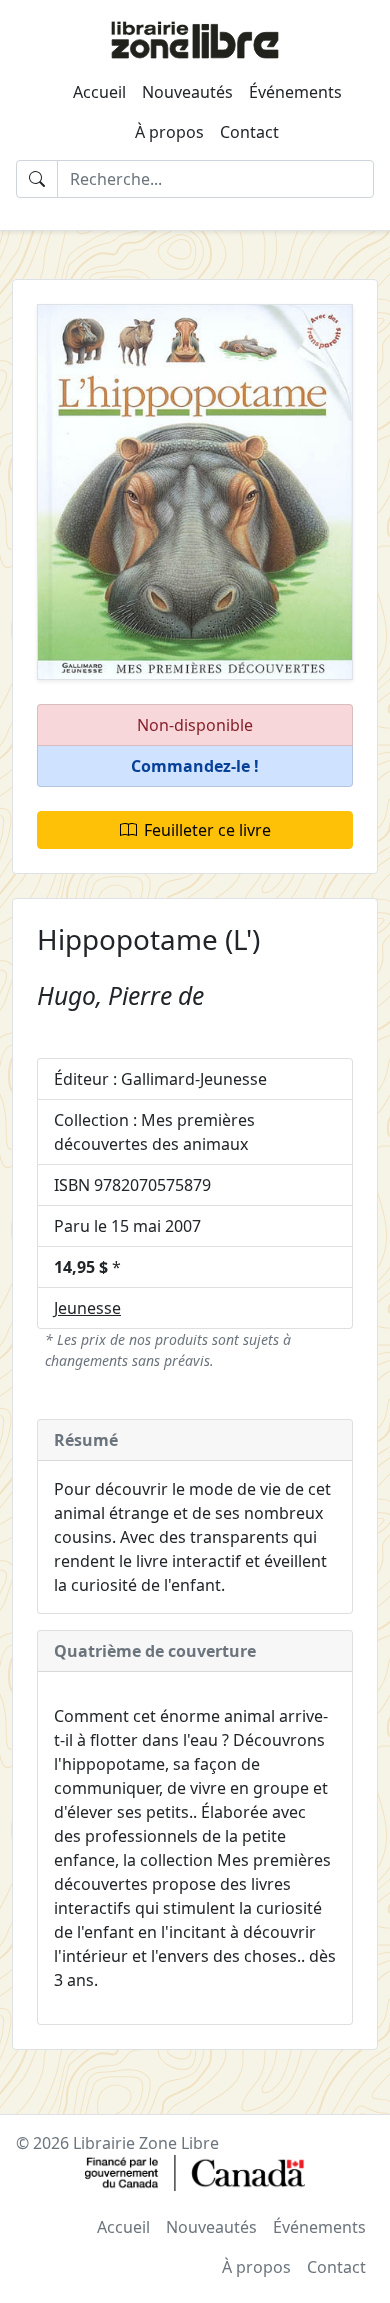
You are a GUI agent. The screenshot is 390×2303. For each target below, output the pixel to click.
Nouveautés (187, 92)
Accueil (99, 92)
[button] (195, 766)
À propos (169, 132)
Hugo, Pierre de (120, 995)
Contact (249, 132)
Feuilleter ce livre (207, 830)
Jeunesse (87, 1308)
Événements (295, 92)
